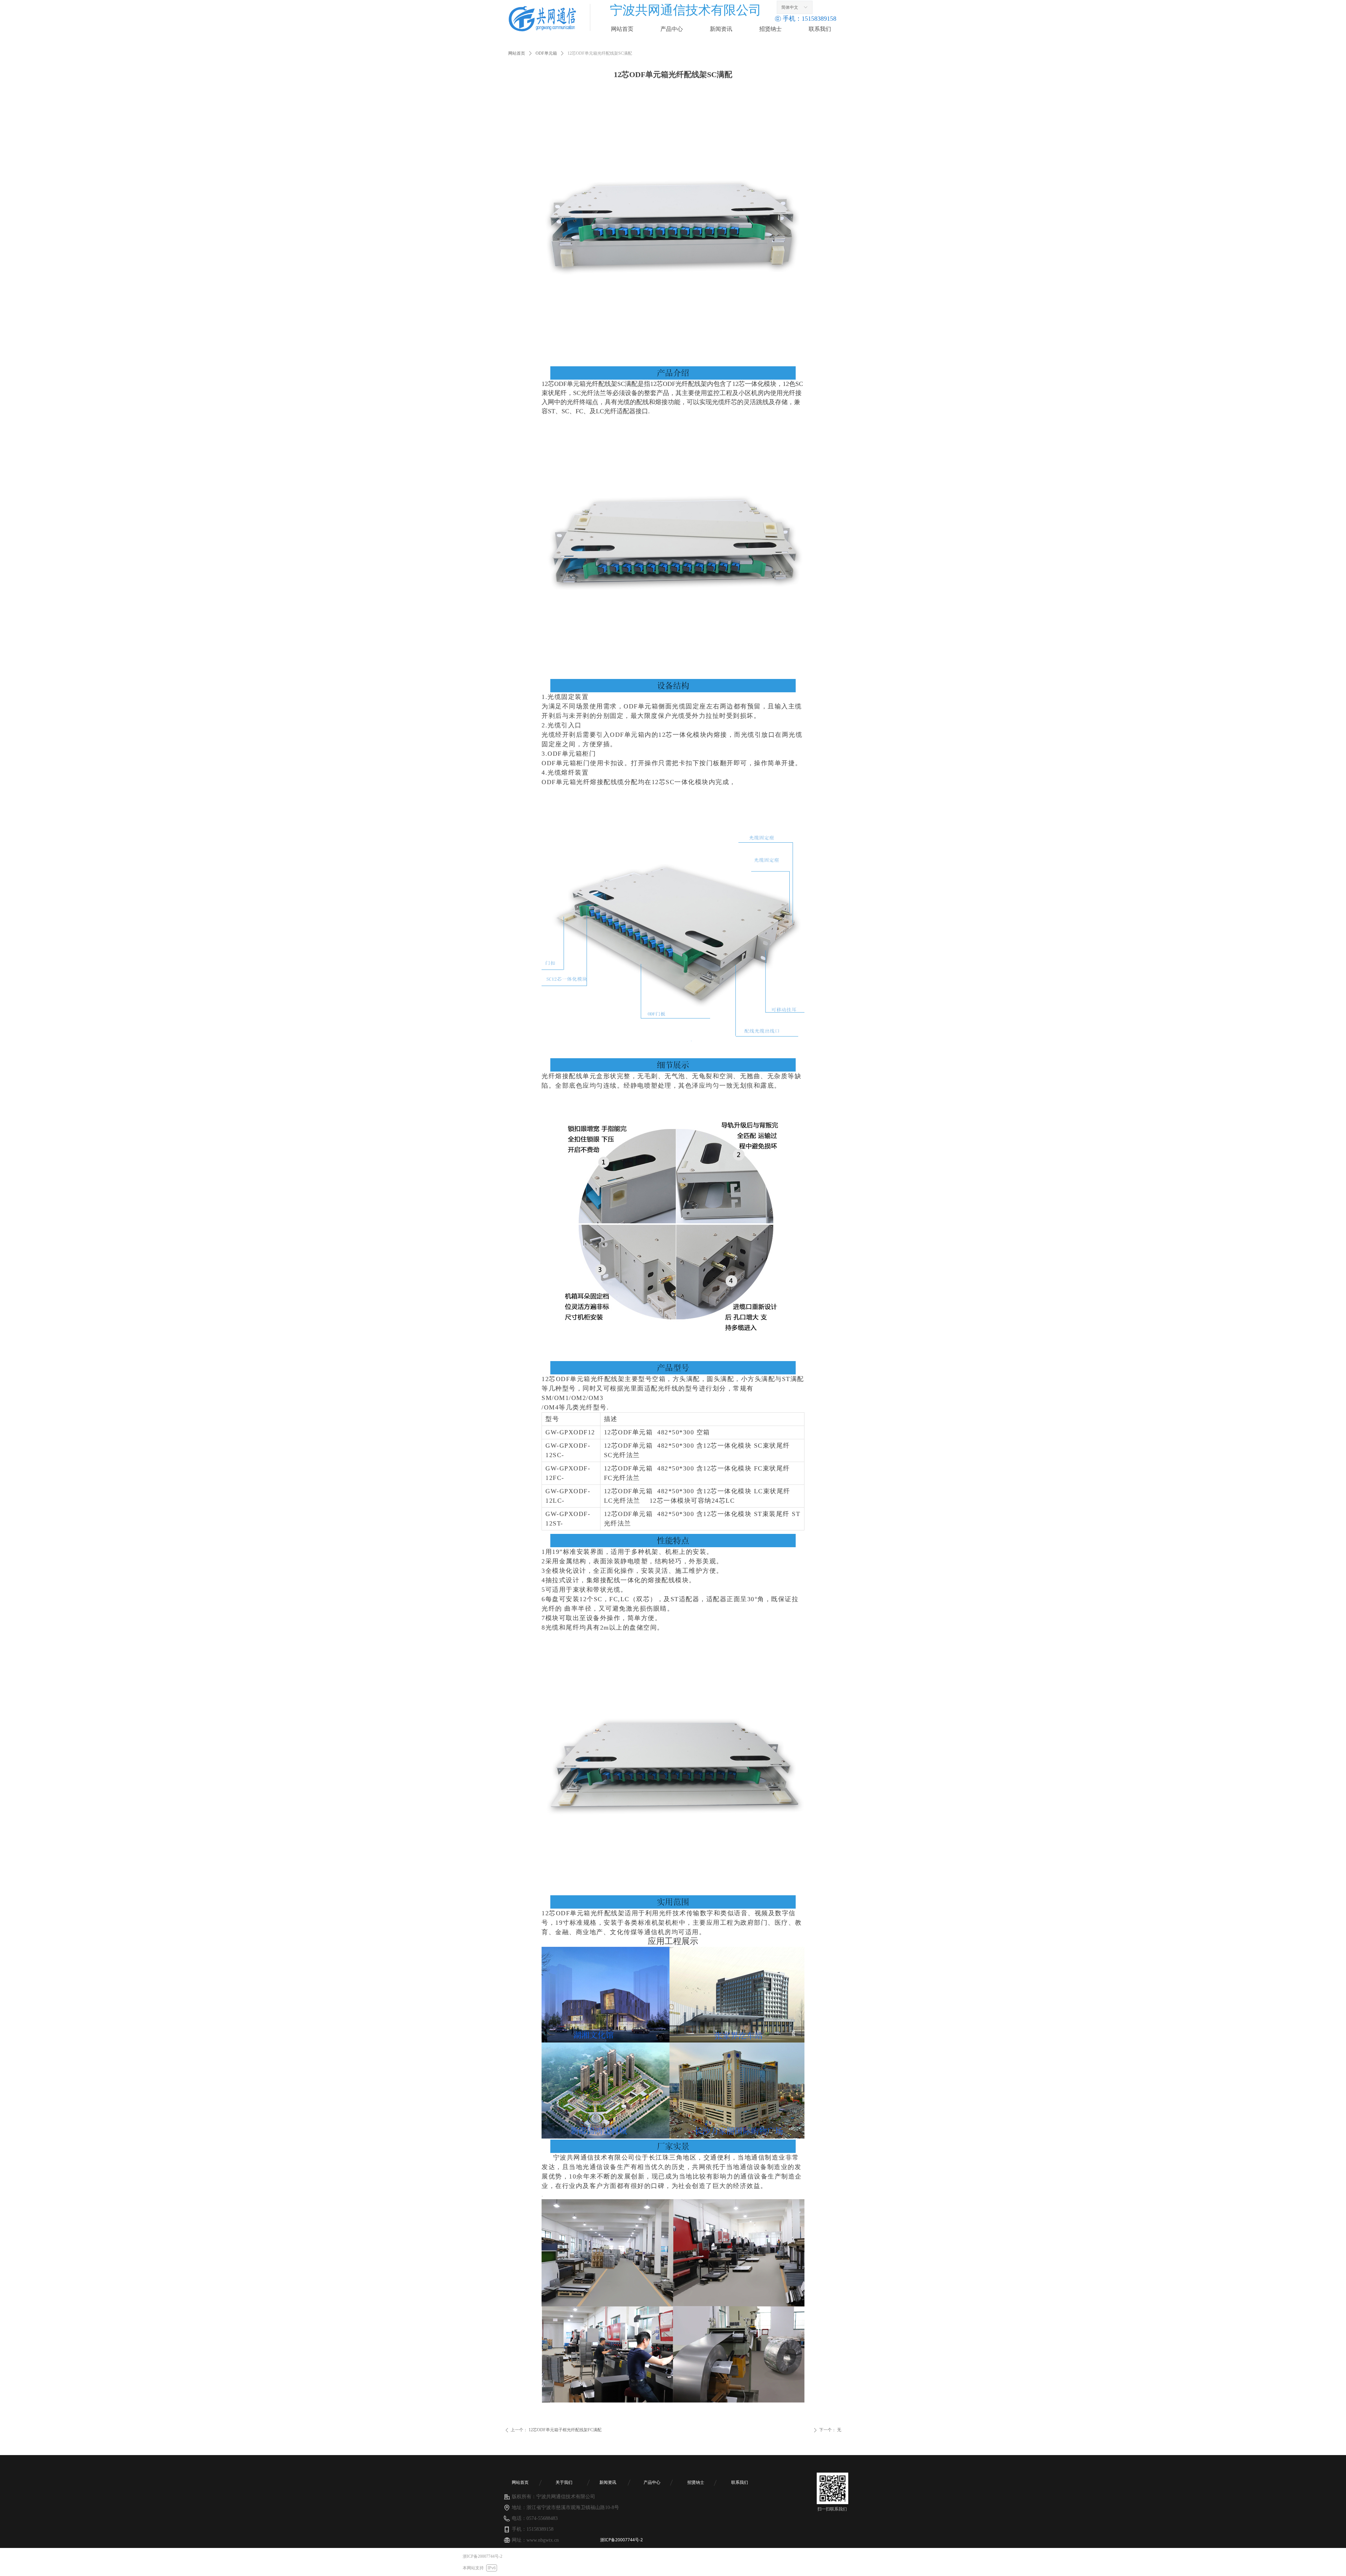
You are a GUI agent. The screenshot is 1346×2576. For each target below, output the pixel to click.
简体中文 (790, 7)
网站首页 (517, 53)
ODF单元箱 (546, 53)
